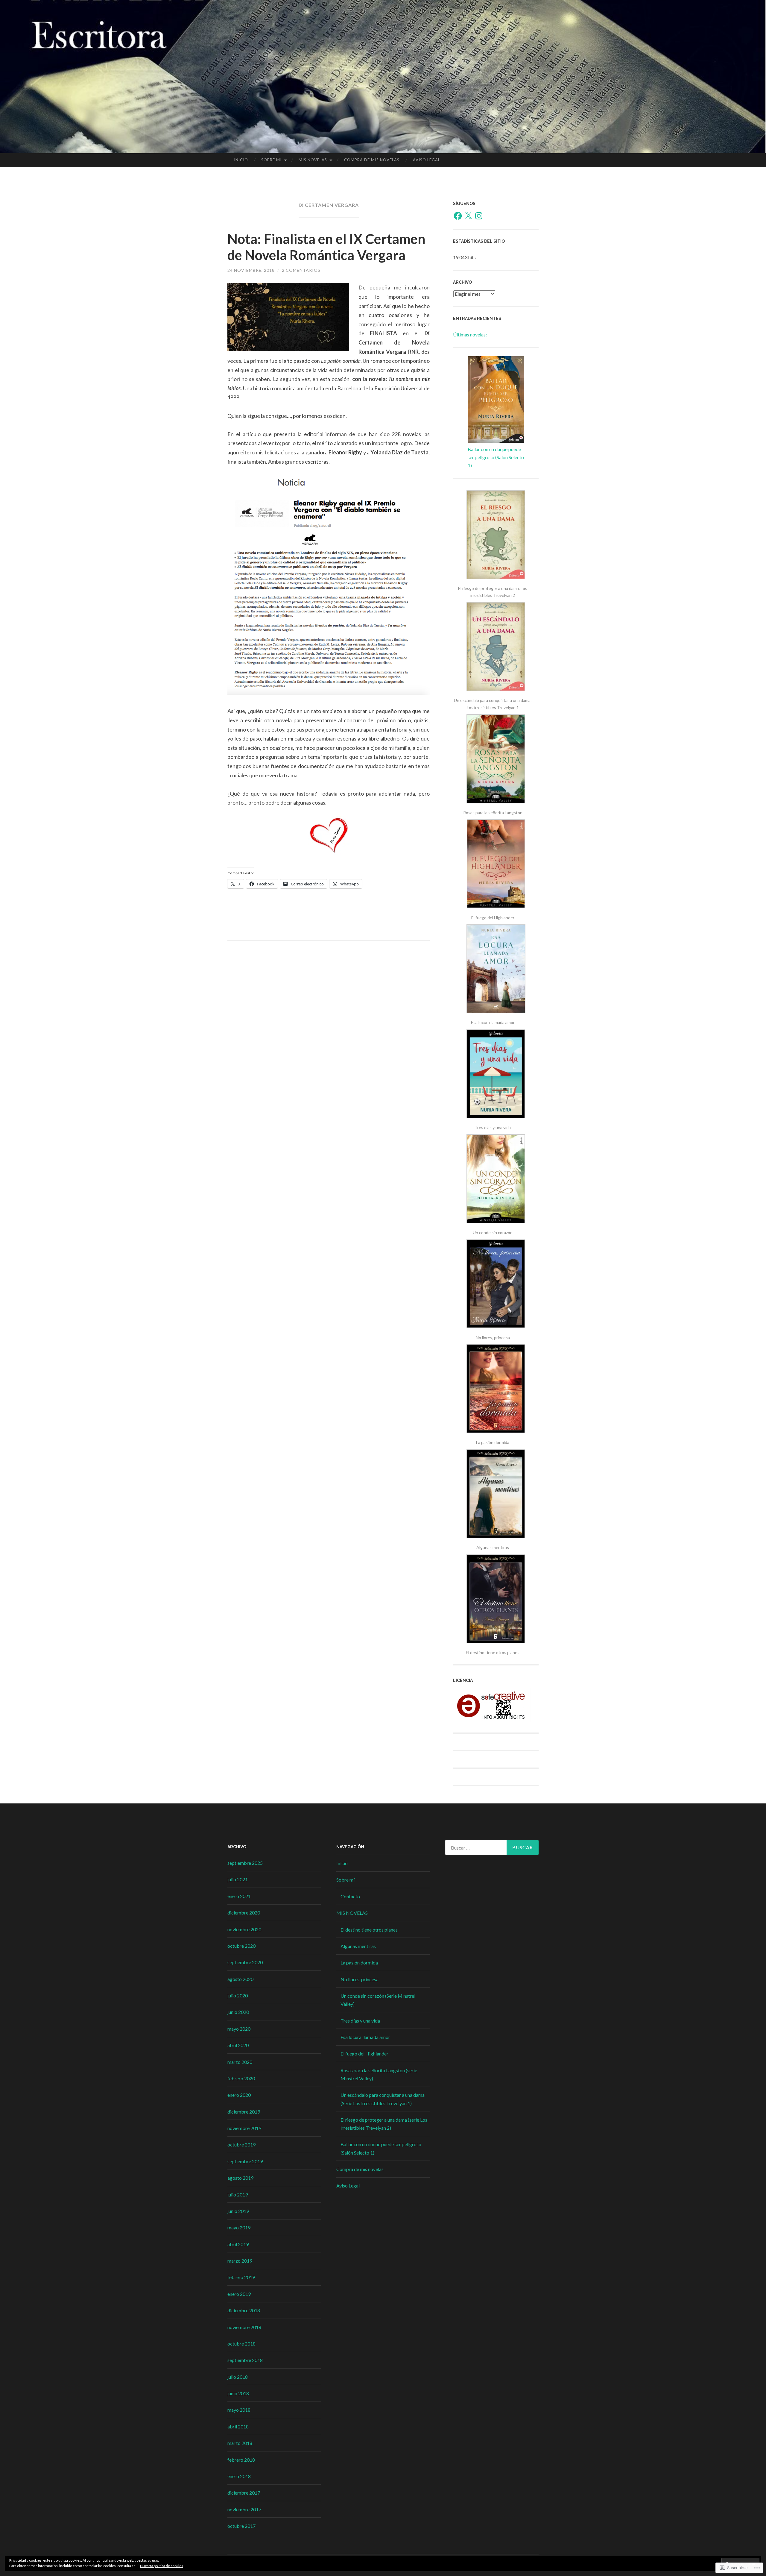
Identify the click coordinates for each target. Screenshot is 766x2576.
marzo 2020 (240, 2062)
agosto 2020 (240, 1979)
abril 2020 (238, 2045)
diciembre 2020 (244, 1913)
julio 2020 (238, 1995)
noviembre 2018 (244, 2327)
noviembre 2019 (244, 2128)
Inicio (241, 160)
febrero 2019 (241, 2277)
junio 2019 (238, 2211)
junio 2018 (238, 2393)
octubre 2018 (241, 2344)
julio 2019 (238, 2195)
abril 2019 (238, 2244)
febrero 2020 (241, 2078)
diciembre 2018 (244, 2310)
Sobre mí (271, 160)
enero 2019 (239, 2294)
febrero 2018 (241, 2460)
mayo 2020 (239, 2029)
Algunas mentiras (358, 1946)
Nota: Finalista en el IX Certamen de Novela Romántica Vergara (326, 247)
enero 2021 (239, 1896)
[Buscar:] (492, 1847)
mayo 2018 (239, 2410)
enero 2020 (239, 2095)
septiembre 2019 (245, 2161)
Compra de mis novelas (372, 160)
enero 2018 (239, 2476)
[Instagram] (479, 216)
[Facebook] (458, 216)
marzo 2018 (240, 2443)
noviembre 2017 (244, 2509)
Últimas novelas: (470, 334)
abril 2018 (238, 2426)
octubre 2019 (241, 2145)
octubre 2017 (241, 2526)
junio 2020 (238, 2012)
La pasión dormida (359, 1963)
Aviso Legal (427, 160)
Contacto (350, 1896)
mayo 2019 (239, 2227)
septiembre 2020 (245, 1962)
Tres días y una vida (360, 2021)
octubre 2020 (241, 1946)
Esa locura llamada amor (365, 2037)
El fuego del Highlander (364, 2054)
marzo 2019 (240, 2261)
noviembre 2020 (244, 1929)
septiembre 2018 (245, 2360)
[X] (468, 216)
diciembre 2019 (244, 2112)
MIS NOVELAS (313, 160)
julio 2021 (238, 1879)
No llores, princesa (360, 1979)
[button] (496, 545)
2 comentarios (301, 270)
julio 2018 (238, 2377)
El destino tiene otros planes (369, 1930)
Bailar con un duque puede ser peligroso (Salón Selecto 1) (496, 457)
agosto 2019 (240, 2178)
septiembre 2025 (245, 1863)
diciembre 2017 (244, 2493)
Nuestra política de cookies (162, 2566)
